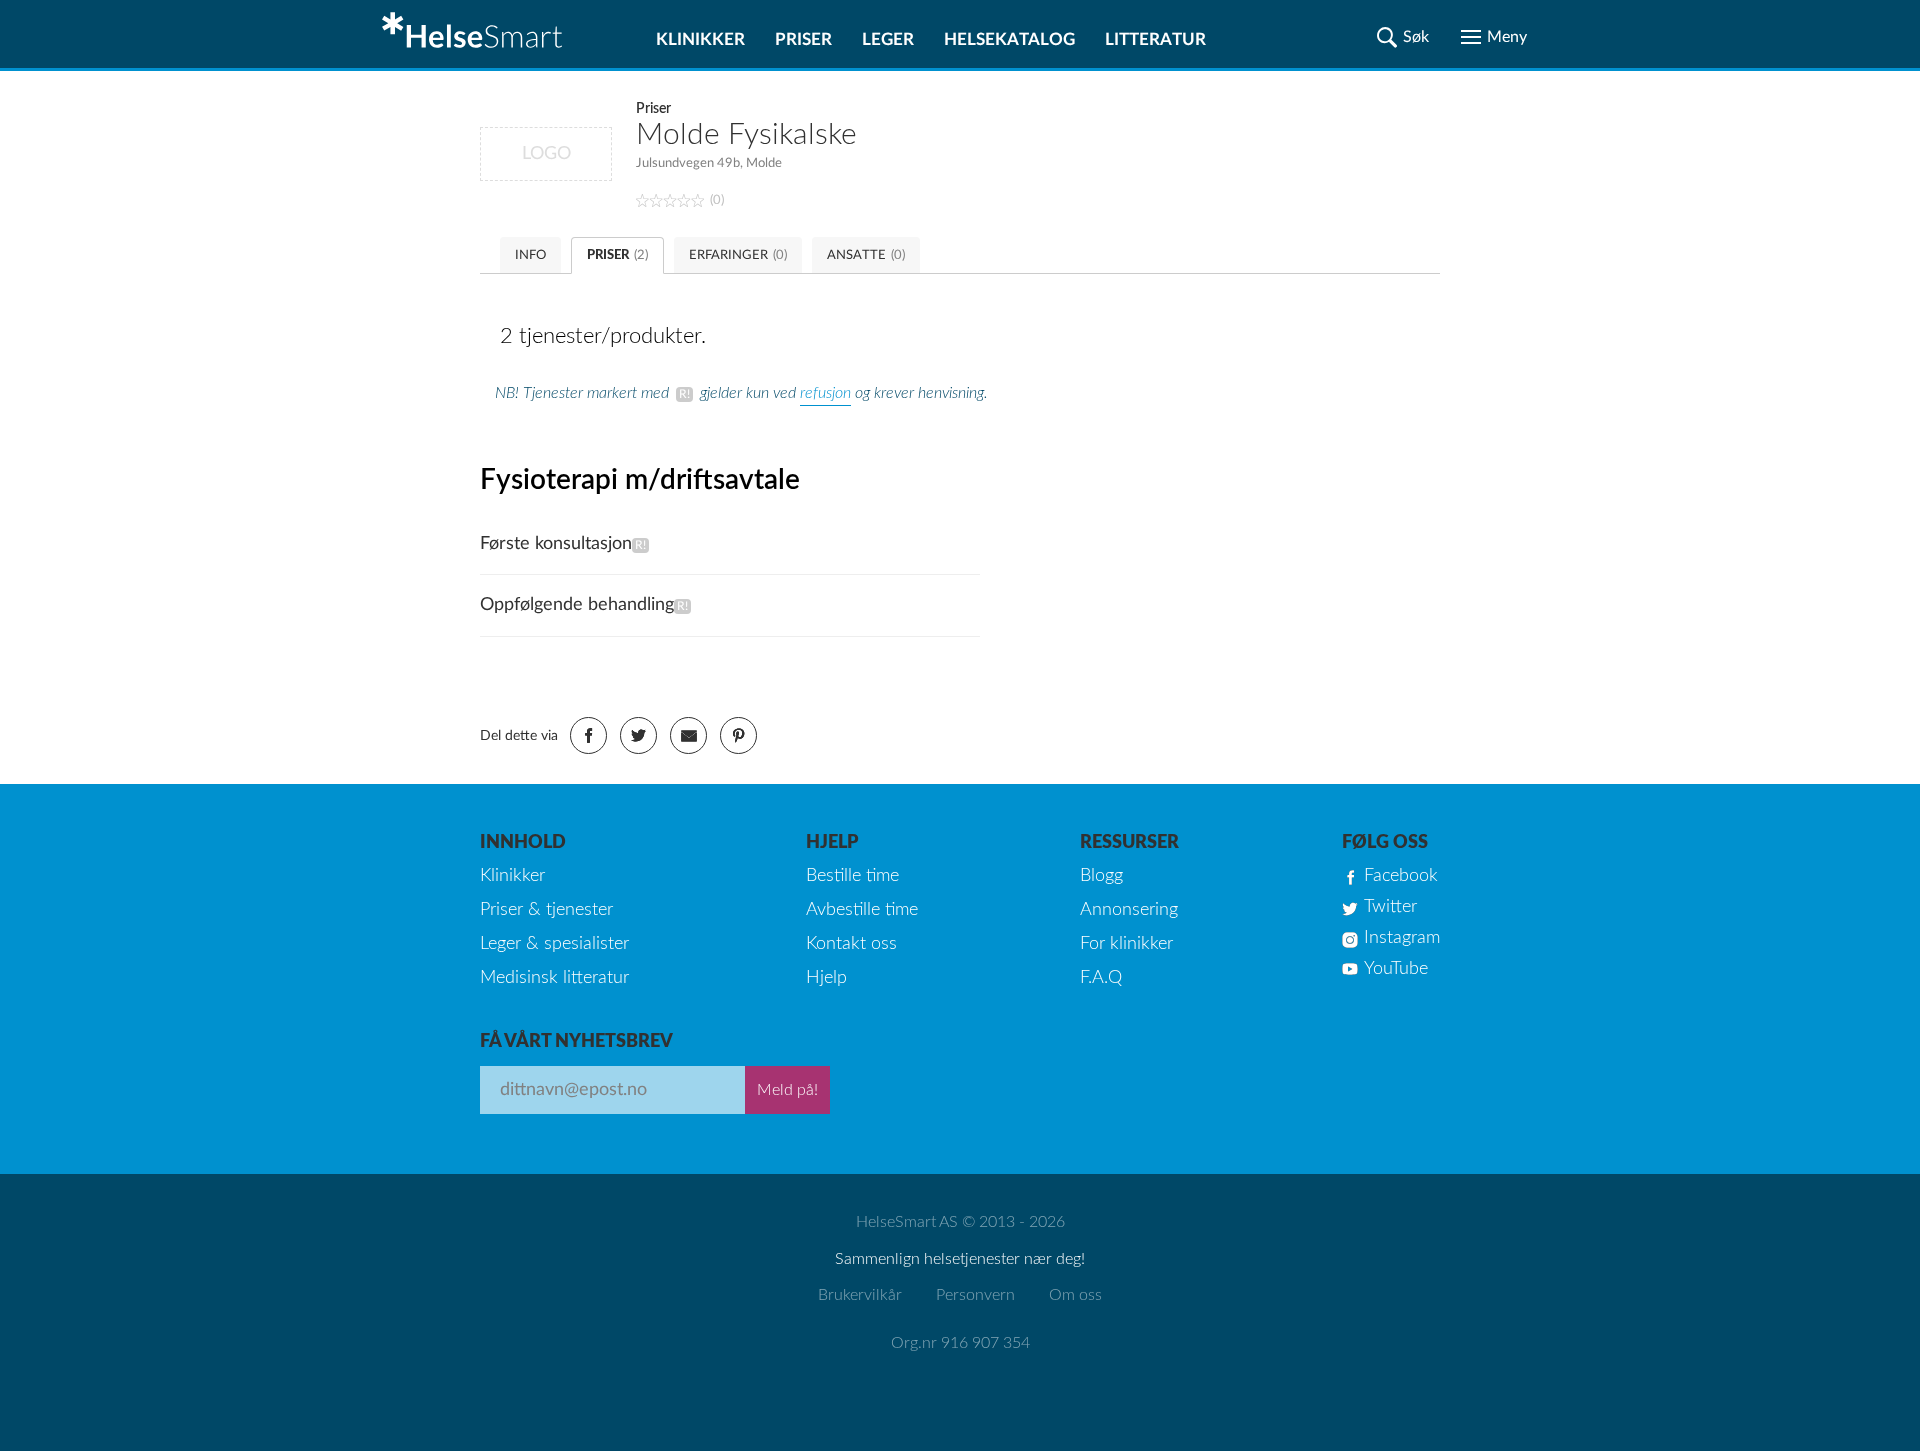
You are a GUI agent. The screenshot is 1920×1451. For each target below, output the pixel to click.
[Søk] (1403, 37)
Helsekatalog (1009, 39)
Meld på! (787, 1090)
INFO (530, 255)
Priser (803, 39)
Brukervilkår (860, 1295)
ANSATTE (866, 255)
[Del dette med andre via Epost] (688, 735)
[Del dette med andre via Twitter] (638, 735)
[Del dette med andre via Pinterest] (738, 735)
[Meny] (1494, 37)
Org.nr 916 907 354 (960, 1343)
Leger (888, 39)
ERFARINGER (738, 255)
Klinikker (700, 39)
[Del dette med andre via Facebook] (588, 735)
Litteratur (1155, 39)
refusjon (825, 393)
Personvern (975, 1295)
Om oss (1075, 1295)
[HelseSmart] (475, 34)
